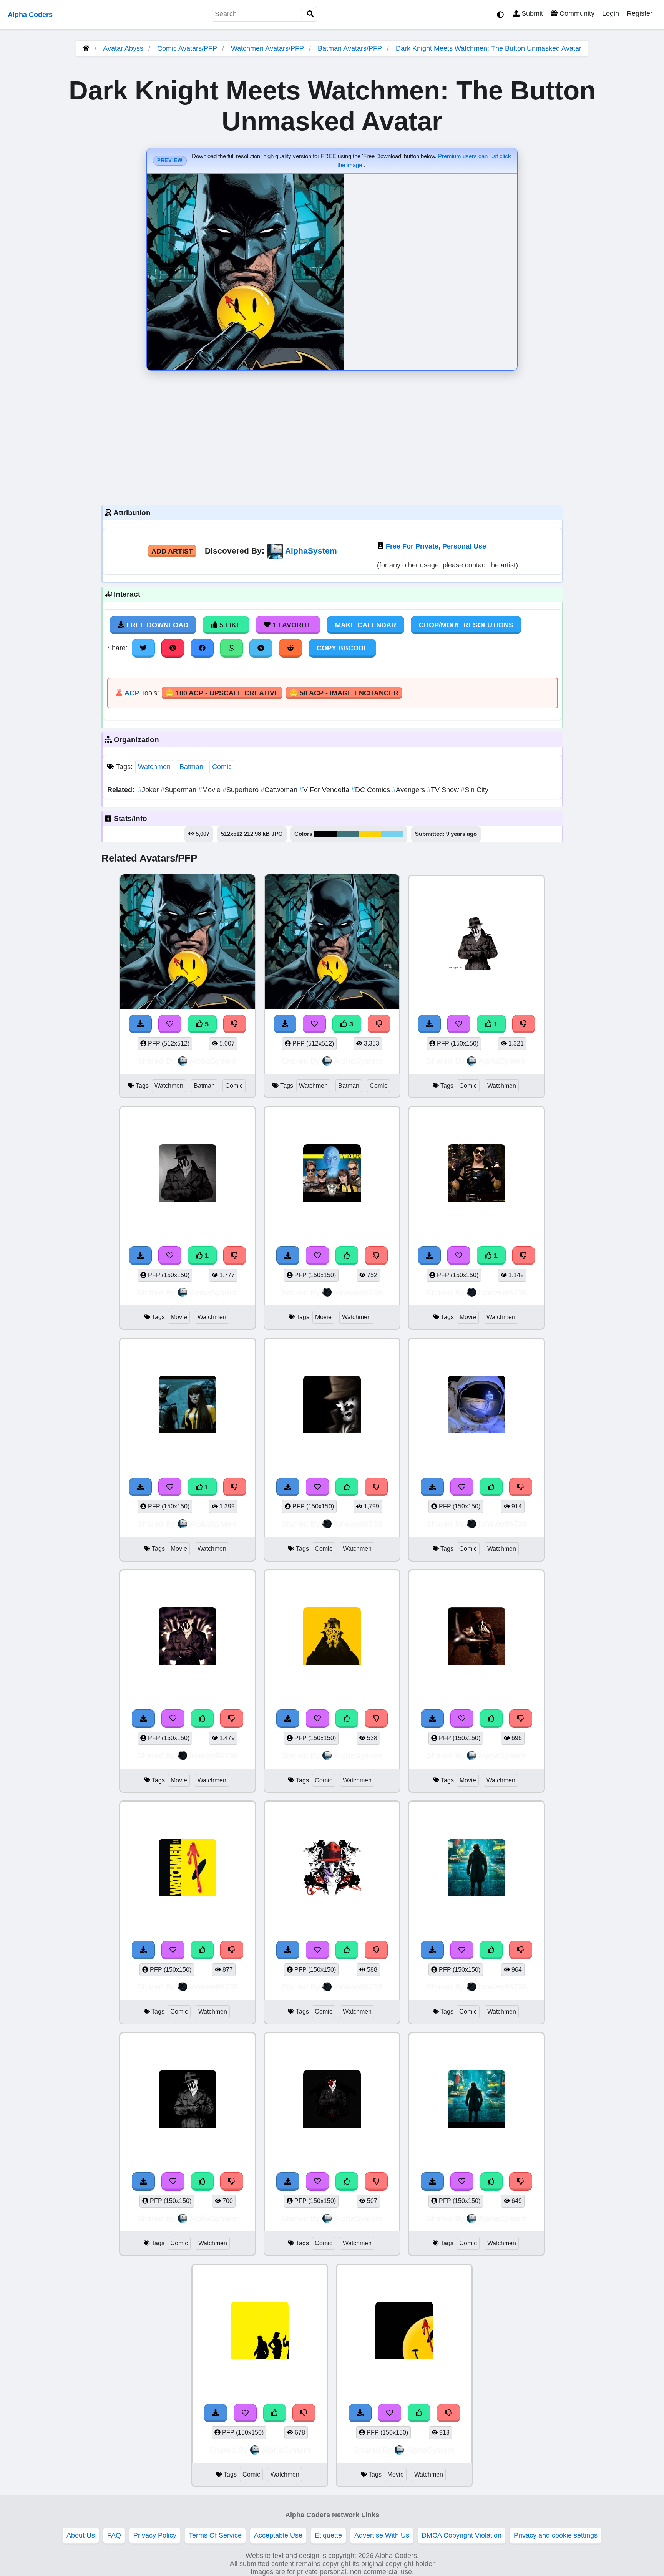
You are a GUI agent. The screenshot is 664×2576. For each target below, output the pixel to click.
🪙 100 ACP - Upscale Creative (222, 693)
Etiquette (328, 2535)
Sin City (475, 790)
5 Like (229, 625)
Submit (531, 13)
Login (611, 13)
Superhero (242, 790)
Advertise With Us (382, 2535)
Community (576, 13)
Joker (149, 790)
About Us (81, 2535)
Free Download (156, 625)
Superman (179, 790)
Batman (191, 767)
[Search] (310, 14)
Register (640, 13)
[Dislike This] (524, 1024)
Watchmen (154, 767)
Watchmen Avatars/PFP (268, 48)
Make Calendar (366, 625)
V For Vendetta (325, 790)
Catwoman (280, 790)
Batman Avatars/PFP (351, 48)
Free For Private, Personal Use (436, 546)
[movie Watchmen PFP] (188, 1174)
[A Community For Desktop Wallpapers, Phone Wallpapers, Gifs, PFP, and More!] (86, 48)
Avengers (409, 790)
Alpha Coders (30, 15)
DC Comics (372, 790)
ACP (132, 693)
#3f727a (348, 834)
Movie (210, 790)
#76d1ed (392, 834)
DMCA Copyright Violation (461, 2535)
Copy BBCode (342, 648)
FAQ (114, 2535)
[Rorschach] (188, 1637)
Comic (222, 767)
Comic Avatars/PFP (188, 48)
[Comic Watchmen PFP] (476, 943)
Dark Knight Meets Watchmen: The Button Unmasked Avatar (489, 48)
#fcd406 (370, 834)
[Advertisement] (332, 436)
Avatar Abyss (123, 48)
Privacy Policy (155, 2535)
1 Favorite (291, 625)
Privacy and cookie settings (556, 2535)
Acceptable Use (278, 2535)
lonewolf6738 (358, 1292)
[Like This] (347, 1255)
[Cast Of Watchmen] (332, 1174)
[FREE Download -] (430, 1024)
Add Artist (172, 551)
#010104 (325, 834)
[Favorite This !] (459, 1024)
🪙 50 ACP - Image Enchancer (344, 693)
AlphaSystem (311, 551)
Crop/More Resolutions (466, 625)
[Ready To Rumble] (476, 1174)
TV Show (444, 790)
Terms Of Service (215, 2535)
